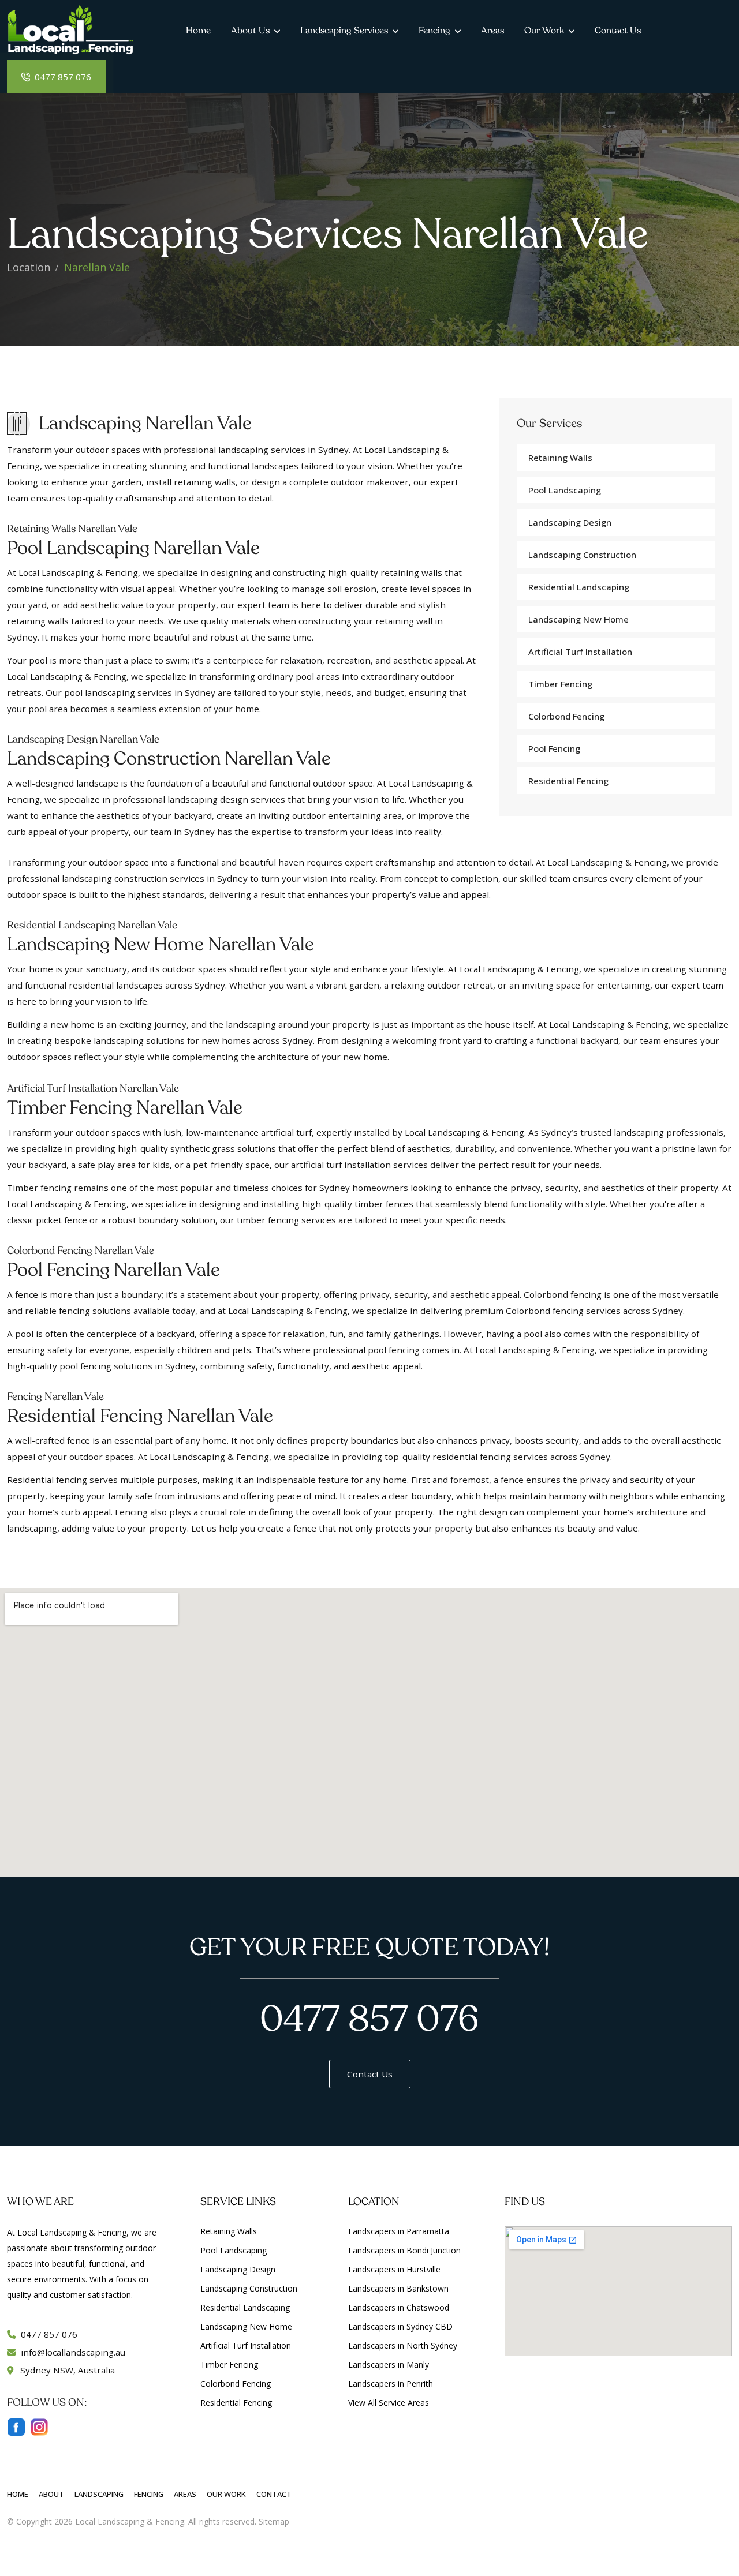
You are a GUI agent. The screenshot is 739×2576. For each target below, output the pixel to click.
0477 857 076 (62, 77)
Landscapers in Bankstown (398, 2288)
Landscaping (99, 2494)
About (51, 2494)
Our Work (544, 31)
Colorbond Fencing (566, 716)
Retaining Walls (560, 458)
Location (29, 267)
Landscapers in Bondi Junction (404, 2250)
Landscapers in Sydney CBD (400, 2326)
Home (198, 31)
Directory (309, 2521)
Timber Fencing (560, 684)
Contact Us (618, 31)
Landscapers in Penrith (391, 2384)
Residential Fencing (568, 781)
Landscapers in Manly (389, 2365)
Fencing (434, 31)
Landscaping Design (570, 522)
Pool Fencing (554, 748)
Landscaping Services (344, 31)
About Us (250, 31)
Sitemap (274, 2521)
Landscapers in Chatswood (399, 2307)
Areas (492, 31)
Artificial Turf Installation (246, 2345)
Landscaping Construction (582, 555)
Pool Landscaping (565, 490)
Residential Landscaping (579, 587)
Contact (274, 2494)
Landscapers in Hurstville (394, 2269)
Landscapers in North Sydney (403, 2345)
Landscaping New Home (578, 619)
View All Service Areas (389, 2403)
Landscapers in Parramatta (399, 2231)
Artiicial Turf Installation (580, 652)
